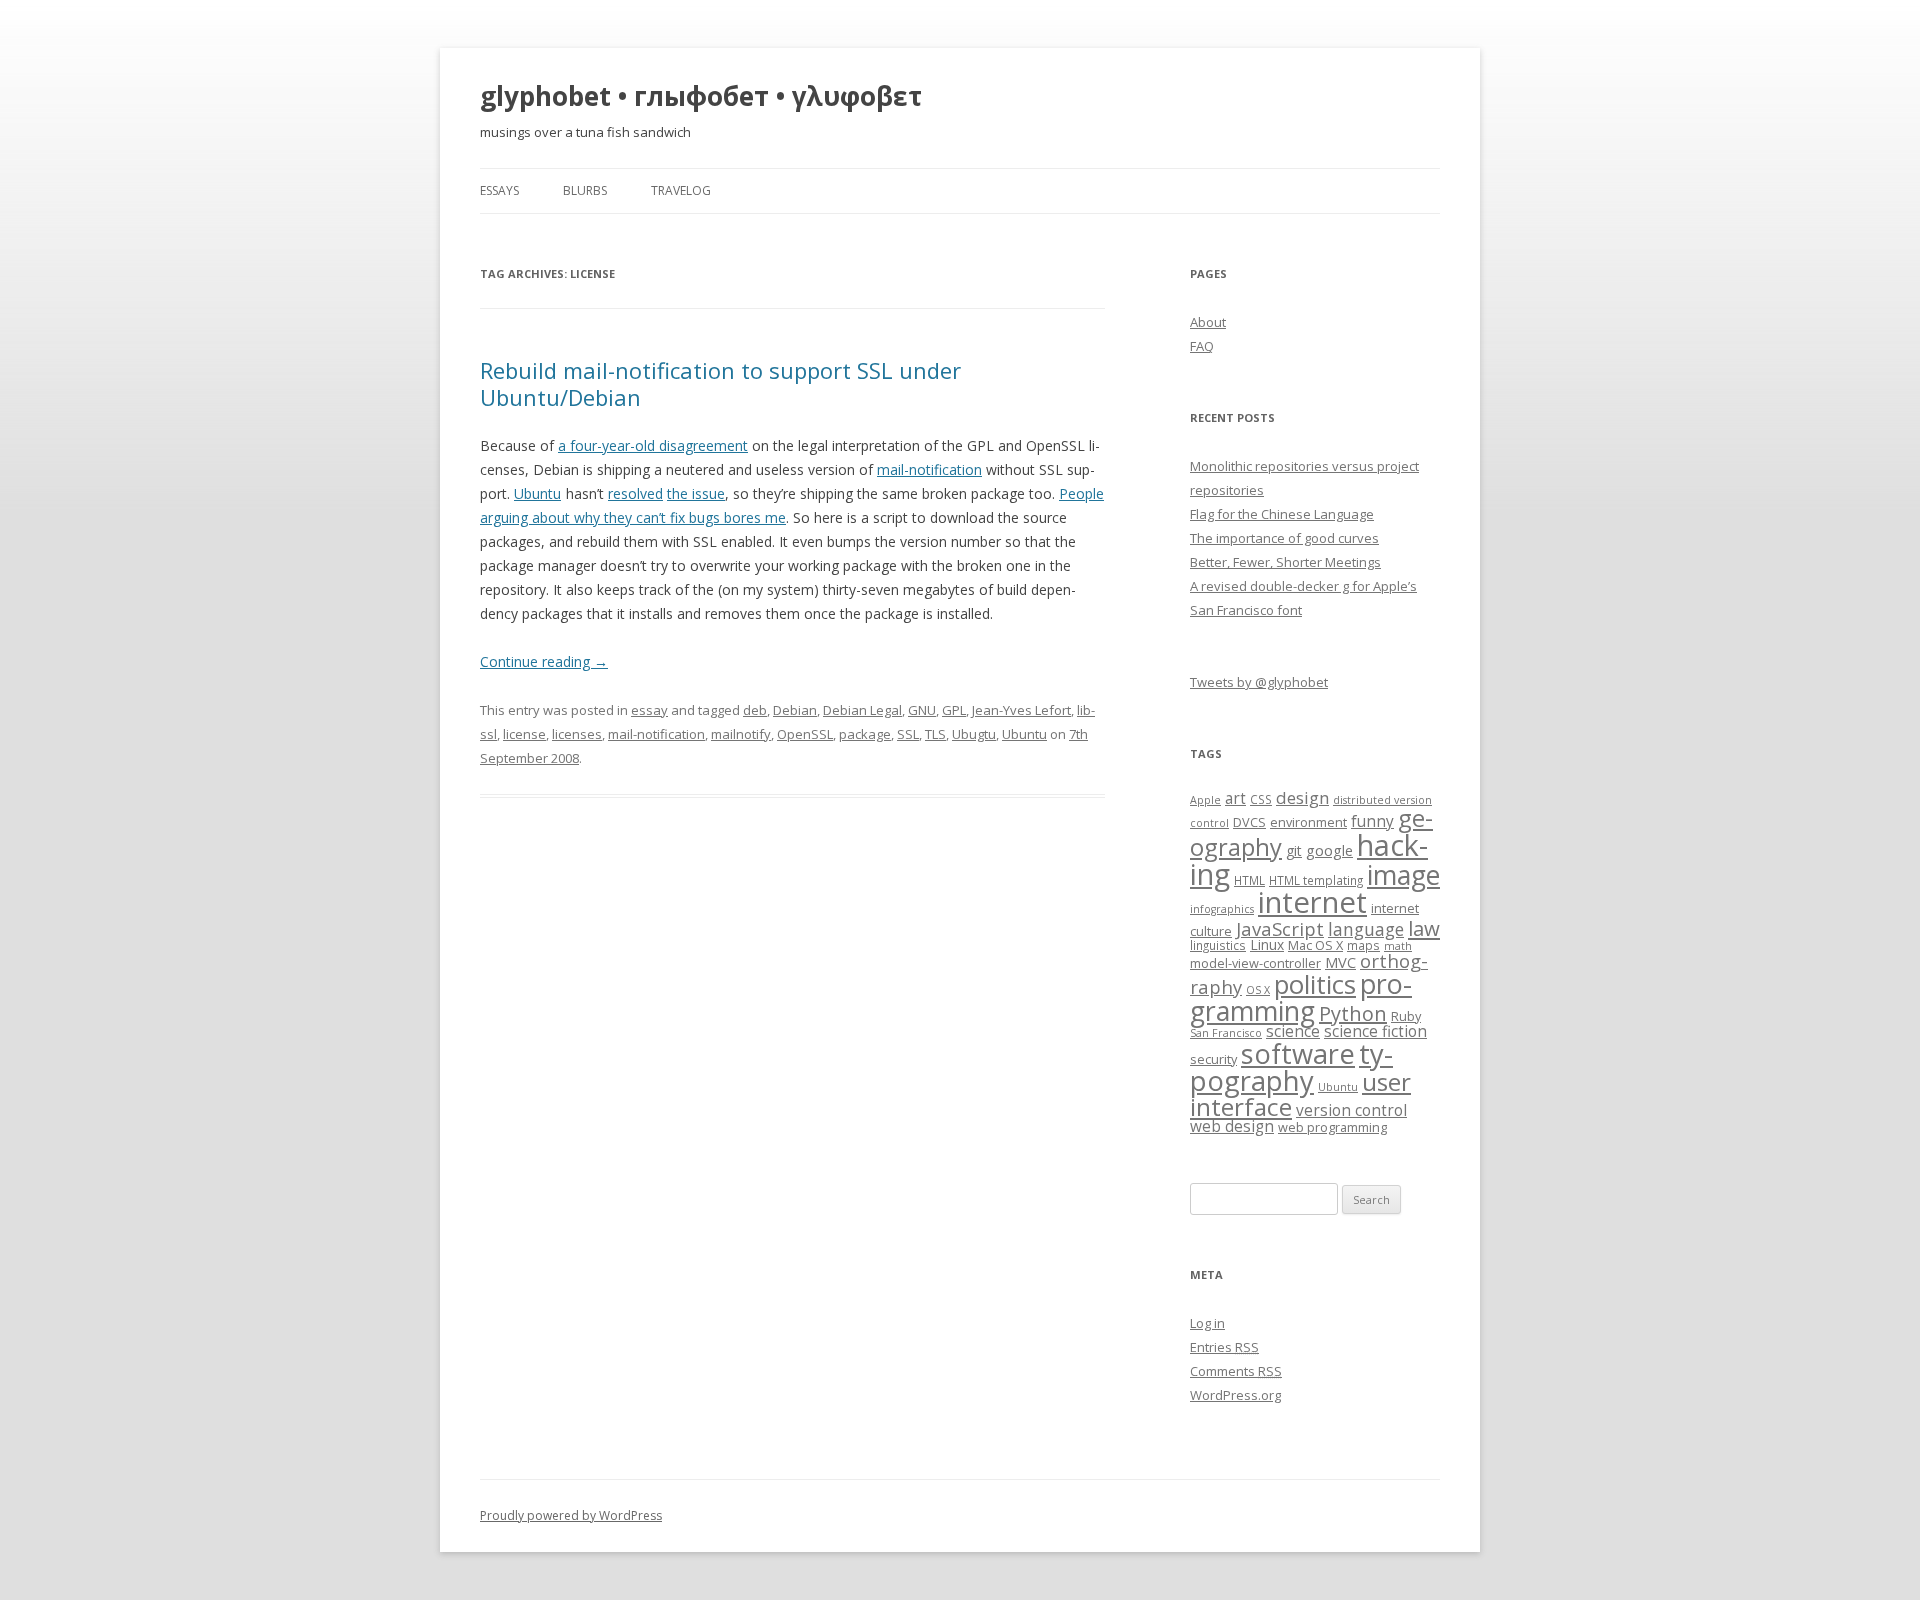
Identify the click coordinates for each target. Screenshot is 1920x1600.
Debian (795, 710)
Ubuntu (537, 493)
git (1294, 850)
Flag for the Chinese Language (1282, 514)
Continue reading (544, 661)
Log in (1207, 1323)
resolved (635, 493)
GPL (954, 710)
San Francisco (1226, 1033)
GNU (922, 710)
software (1298, 1053)
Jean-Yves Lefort (1021, 710)
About (1208, 322)
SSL (908, 734)
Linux (1267, 944)
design (1302, 797)
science (1293, 1031)
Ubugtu (974, 734)
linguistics (1218, 945)
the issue (696, 493)
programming (1301, 997)
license (524, 734)
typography (1291, 1067)
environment (1308, 822)
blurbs (585, 190)
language (1366, 929)
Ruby (1406, 1016)
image (1403, 875)
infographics (1222, 909)
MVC (1340, 962)
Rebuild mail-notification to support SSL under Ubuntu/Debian (720, 383)
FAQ (1202, 346)
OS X (1258, 990)
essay (649, 710)
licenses (577, 734)
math (1398, 946)
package (865, 734)
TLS (935, 734)
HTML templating (1316, 880)
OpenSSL (805, 734)
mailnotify (741, 734)
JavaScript (1280, 928)
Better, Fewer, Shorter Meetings (1285, 562)
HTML (1249, 880)
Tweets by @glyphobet (1259, 682)
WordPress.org (1235, 1395)
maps (1363, 945)
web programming (1332, 1127)
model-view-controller (1255, 963)
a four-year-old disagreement (653, 445)
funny (1372, 821)
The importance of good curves (1284, 538)
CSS (1261, 799)
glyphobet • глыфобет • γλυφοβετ (701, 96)
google (1329, 850)
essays (499, 190)
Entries (1224, 1347)
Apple (1205, 800)
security (1213, 1059)
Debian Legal (862, 710)
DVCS (1249, 822)
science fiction (1375, 1031)
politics (1315, 984)
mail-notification (929, 469)
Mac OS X (1315, 945)
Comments (1236, 1371)
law (1424, 928)
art (1235, 798)
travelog (681, 190)
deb (755, 710)
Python (1353, 1013)
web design (1232, 1126)
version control (1351, 1110)
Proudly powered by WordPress (571, 1515)
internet (1312, 902)
